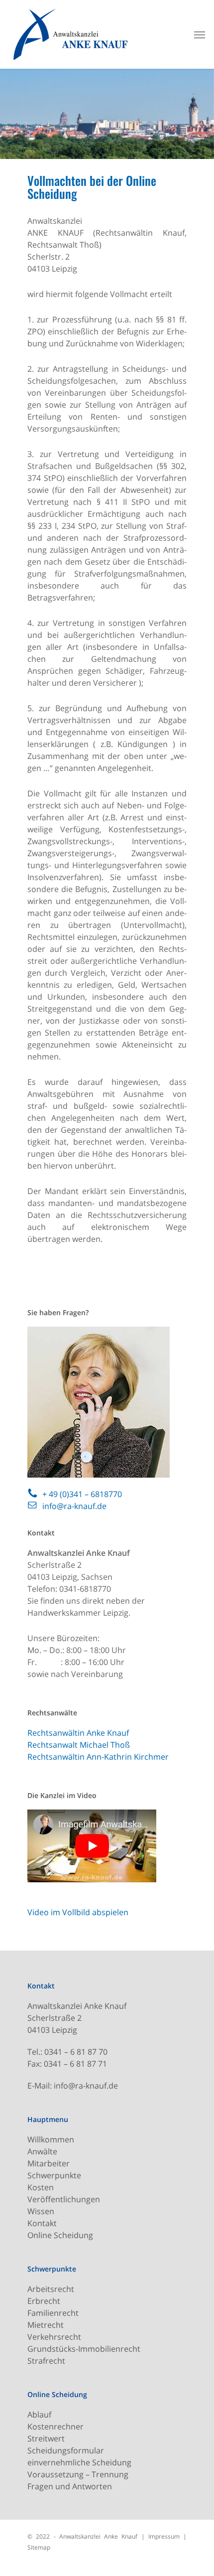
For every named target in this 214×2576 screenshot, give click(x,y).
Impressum (164, 2536)
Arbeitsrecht (51, 2289)
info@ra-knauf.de (74, 1506)
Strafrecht (46, 2361)
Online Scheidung (60, 2235)
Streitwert (46, 2438)
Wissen (41, 2211)
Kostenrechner (55, 2426)
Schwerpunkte (54, 2175)
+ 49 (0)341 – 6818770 (82, 1494)
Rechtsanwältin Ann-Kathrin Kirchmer (98, 1757)
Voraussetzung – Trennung (78, 2474)
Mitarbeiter (49, 2163)
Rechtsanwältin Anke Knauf (78, 1733)
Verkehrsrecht (54, 2337)
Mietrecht (46, 2325)
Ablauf (39, 2415)
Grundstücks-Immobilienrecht (84, 2349)
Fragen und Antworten (70, 2486)
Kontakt (42, 2223)
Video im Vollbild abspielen (78, 1912)
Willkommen (51, 2139)
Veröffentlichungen (64, 2199)
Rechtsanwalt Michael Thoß (79, 1745)
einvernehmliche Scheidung (79, 2462)
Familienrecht (53, 2313)
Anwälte (42, 2151)
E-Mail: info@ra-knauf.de (73, 2086)
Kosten (41, 2187)
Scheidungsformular (66, 2450)
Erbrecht (44, 2301)
